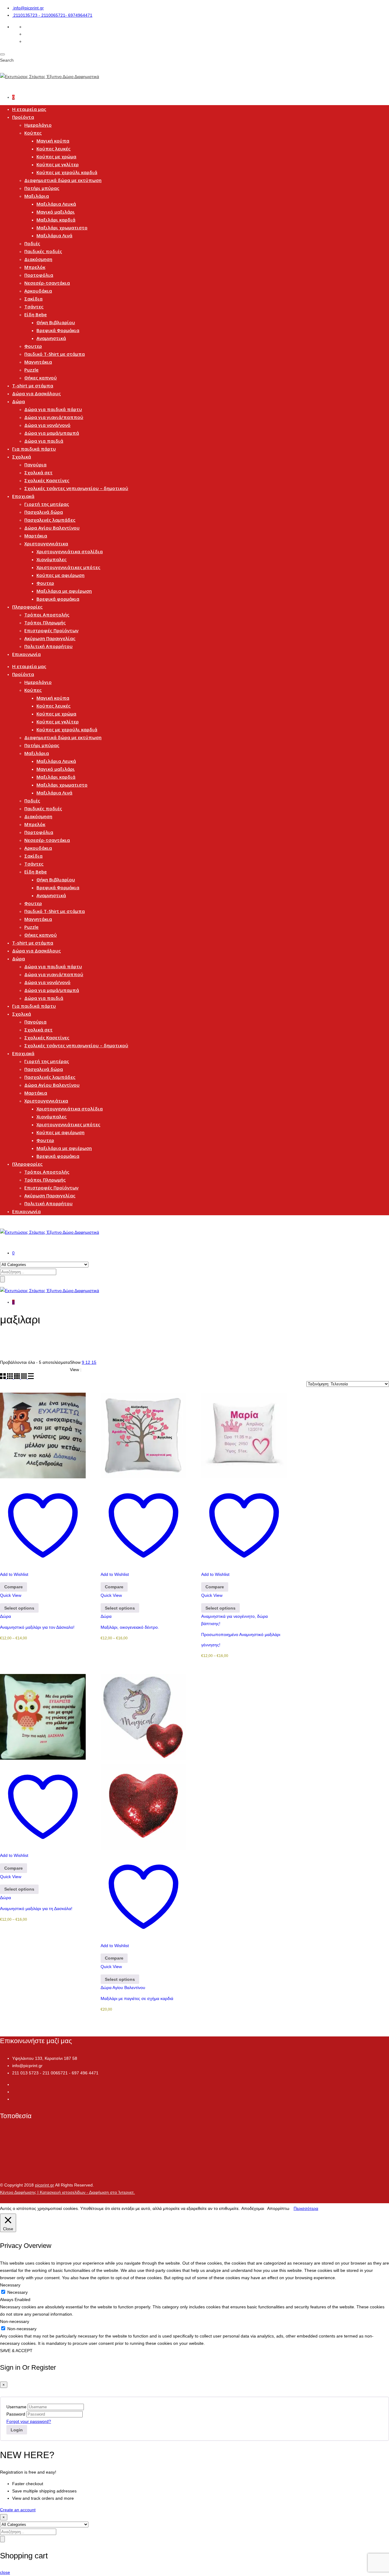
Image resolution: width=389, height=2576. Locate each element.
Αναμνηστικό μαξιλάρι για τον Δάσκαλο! (37, 1627)
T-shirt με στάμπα (33, 386)
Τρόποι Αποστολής (47, 615)
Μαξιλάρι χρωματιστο (62, 228)
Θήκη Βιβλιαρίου (56, 322)
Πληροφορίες (27, 607)
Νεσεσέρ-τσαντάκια (47, 283)
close (5, 2572)
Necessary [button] (10, 2285)
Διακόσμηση (38, 259)
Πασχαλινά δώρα (44, 512)
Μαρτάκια (36, 536)
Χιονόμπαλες (52, 559)
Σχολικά (22, 457)
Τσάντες (34, 307)
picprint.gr (45, 2185)
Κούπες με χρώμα (56, 156)
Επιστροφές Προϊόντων (51, 630)
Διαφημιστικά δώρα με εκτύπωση (63, 180)
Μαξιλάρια (37, 196)
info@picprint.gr (29, 8)
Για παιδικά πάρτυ (34, 449)
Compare (14, 1587)
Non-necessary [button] (15, 2321)
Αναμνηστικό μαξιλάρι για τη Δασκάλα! (36, 1909)
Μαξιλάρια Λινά (54, 235)
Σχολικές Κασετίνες (47, 480)
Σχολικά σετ (38, 472)
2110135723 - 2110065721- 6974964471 (53, 15)
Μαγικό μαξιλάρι (56, 212)
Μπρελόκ (35, 267)
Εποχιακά (23, 496)
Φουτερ (33, 346)
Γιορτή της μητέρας (47, 504)
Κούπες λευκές (53, 149)
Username (16, 2407)
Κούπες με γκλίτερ (58, 164)
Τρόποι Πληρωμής (45, 623)
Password (16, 2414)
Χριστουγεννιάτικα (46, 544)
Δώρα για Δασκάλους (36, 393)
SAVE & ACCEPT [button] (16, 2351)
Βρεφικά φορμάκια (58, 599)
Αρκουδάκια (38, 291)
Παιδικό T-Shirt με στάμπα (55, 354)
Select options (19, 1608)
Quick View (11, 1595)
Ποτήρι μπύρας (42, 188)
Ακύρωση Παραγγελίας (50, 638)
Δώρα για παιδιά (44, 441)
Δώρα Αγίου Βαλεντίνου (52, 528)
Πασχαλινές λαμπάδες (50, 520)
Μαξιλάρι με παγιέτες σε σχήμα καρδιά (137, 1998)
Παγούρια (35, 465)
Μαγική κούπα (53, 141)
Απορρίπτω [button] (278, 2208)
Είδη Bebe (36, 314)
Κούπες (33, 133)
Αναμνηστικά (51, 338)
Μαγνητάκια (38, 362)
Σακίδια (33, 299)
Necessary (17, 2292)
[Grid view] (3, 1377)
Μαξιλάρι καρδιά (56, 220)
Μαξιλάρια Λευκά (56, 204)
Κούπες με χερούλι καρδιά (67, 172)
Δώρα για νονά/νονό (47, 425)
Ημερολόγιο (38, 125)
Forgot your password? (29, 2421)
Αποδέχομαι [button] (253, 2208)
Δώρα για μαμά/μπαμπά (52, 433)
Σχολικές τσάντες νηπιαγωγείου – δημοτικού (76, 488)
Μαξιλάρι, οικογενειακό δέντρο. (130, 1627)
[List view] (31, 1377)
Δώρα (19, 401)
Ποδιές (32, 243)
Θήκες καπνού (41, 378)
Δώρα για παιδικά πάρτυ (53, 409)
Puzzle (31, 370)
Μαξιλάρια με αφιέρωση (64, 591)
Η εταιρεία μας (29, 109)
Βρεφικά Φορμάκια (58, 330)
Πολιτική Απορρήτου (48, 646)
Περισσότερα (306, 2208)
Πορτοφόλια (39, 275)
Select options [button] (120, 1979)
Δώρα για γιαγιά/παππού (54, 417)
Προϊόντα (23, 117)
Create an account (18, 2510)
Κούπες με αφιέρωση (60, 575)
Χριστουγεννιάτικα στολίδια (70, 551)
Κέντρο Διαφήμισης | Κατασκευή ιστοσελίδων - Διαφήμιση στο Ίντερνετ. (67, 2192)
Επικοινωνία (26, 654)
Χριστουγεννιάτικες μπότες (68, 567)
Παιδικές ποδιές (43, 251)
